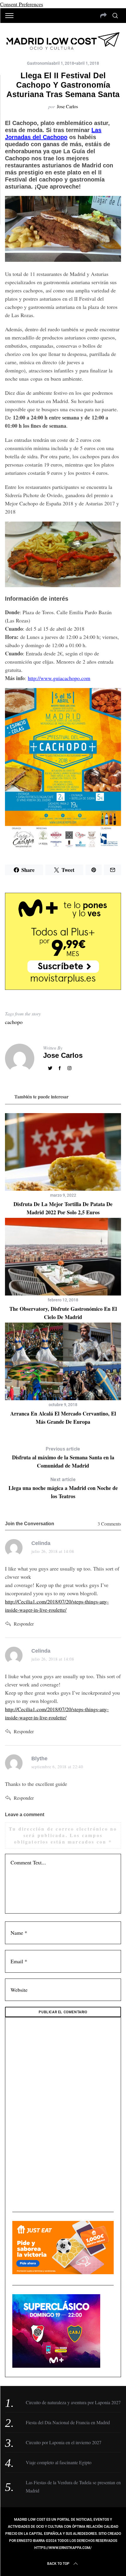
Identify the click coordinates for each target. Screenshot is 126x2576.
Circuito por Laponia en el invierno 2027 (64, 2442)
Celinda (41, 1543)
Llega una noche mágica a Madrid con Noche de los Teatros (63, 1488)
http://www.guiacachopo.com (59, 678)
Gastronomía (39, 63)
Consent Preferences (22, 4)
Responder (24, 1624)
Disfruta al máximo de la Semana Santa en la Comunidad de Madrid (63, 1458)
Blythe (39, 1759)
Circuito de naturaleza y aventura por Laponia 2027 (73, 2402)
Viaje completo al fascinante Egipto (59, 2462)
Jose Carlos (67, 106)
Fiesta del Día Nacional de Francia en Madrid (68, 2422)
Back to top (58, 2564)
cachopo (14, 1022)
